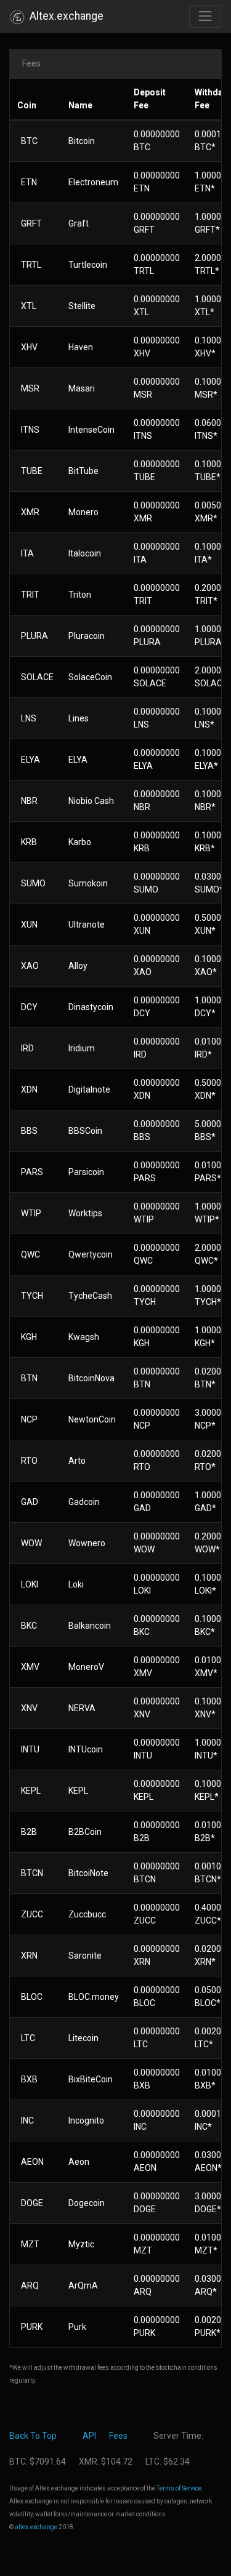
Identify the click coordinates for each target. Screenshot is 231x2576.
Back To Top (33, 2436)
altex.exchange (36, 2527)
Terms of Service (179, 2488)
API (89, 2436)
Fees (118, 2436)
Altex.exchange (64, 16)
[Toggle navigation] (205, 16)
